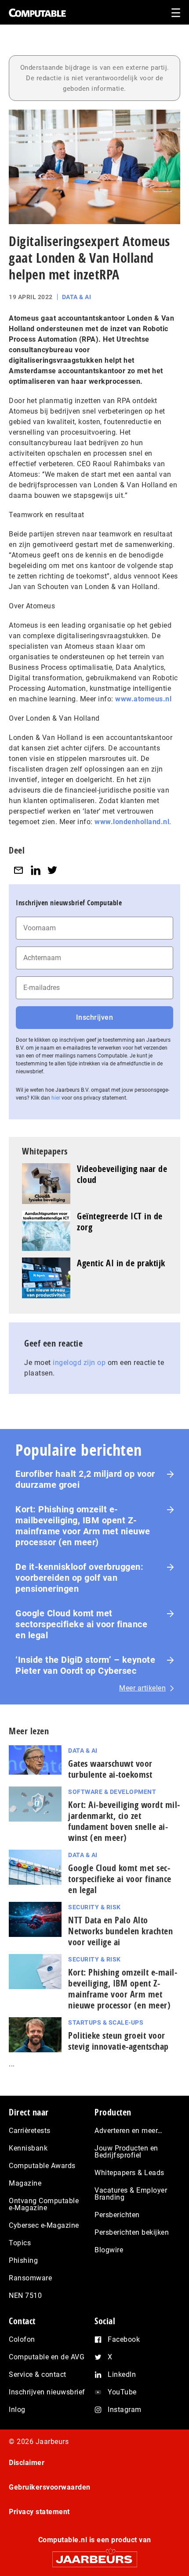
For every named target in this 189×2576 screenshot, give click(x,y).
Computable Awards (42, 2166)
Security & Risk (94, 1907)
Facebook (124, 2339)
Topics (20, 2243)
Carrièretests (30, 2131)
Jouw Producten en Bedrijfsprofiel (126, 2152)
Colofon (22, 2339)
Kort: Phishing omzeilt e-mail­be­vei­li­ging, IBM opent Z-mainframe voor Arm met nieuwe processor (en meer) (123, 1989)
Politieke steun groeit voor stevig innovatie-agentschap (118, 2041)
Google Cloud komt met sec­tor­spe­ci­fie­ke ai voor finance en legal (120, 1879)
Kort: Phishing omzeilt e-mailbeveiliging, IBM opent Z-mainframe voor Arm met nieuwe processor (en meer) (83, 1526)
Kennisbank (28, 2148)
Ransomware (30, 2278)
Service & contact (38, 2374)
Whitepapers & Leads (129, 2173)
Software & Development (112, 1792)
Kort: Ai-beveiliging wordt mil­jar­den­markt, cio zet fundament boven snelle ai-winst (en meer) (124, 1821)
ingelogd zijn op (79, 1363)
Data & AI (77, 297)
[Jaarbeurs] (94, 2556)
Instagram (125, 2410)
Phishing (23, 2260)
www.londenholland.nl (132, 822)
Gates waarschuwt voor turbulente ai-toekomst (110, 1769)
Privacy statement (39, 2512)
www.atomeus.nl (143, 699)
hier (56, 1098)
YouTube (122, 2392)
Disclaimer (27, 2463)
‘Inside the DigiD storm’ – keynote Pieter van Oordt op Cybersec (85, 1665)
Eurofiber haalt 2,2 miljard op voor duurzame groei (85, 1479)
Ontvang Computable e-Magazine (44, 2204)
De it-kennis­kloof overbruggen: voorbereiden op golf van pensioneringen (79, 1578)
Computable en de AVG (47, 2357)
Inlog (17, 2410)
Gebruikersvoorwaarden (50, 2487)
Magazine (25, 2183)
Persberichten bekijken (132, 2232)
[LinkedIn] (36, 870)
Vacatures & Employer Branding (131, 2194)
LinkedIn (122, 2374)
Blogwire (109, 2250)
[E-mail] (18, 870)
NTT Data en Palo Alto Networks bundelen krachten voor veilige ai (120, 1931)
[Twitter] (52, 870)
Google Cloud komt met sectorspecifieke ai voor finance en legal (81, 1624)
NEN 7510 (25, 2296)
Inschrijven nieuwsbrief (47, 2392)
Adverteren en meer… (129, 2131)
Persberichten (117, 2215)
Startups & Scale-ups (106, 2022)
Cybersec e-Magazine (44, 2225)
